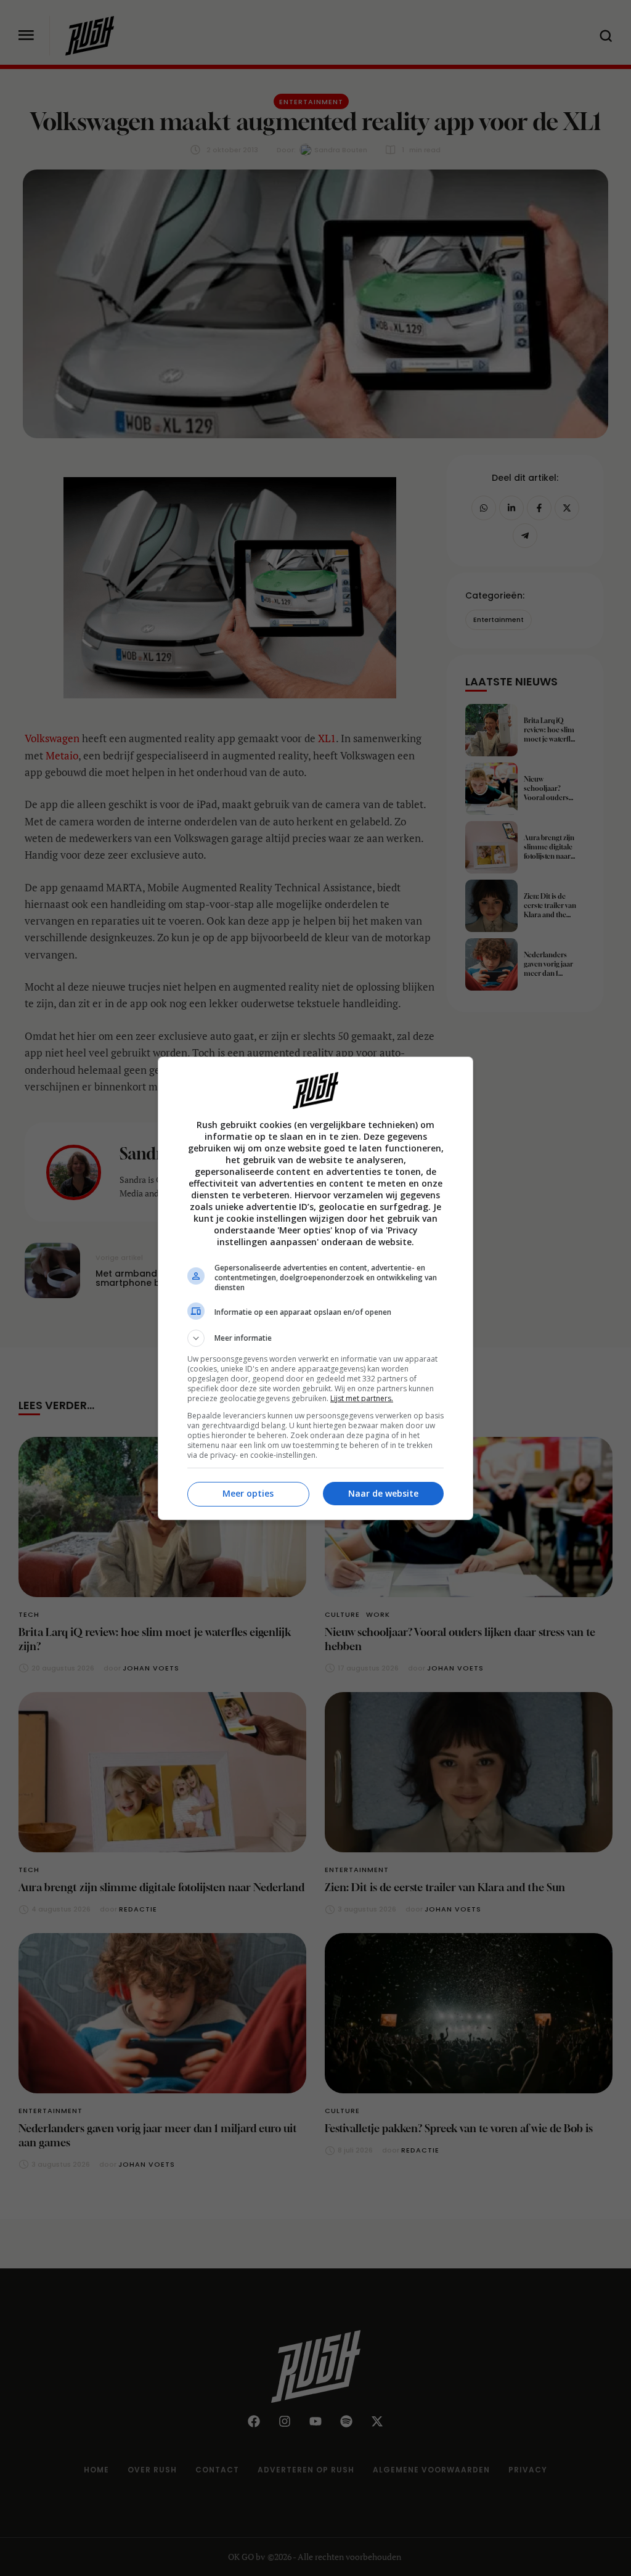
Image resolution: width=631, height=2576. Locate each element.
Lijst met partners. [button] (362, 1398)
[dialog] (315, 1288)
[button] (315, 1338)
